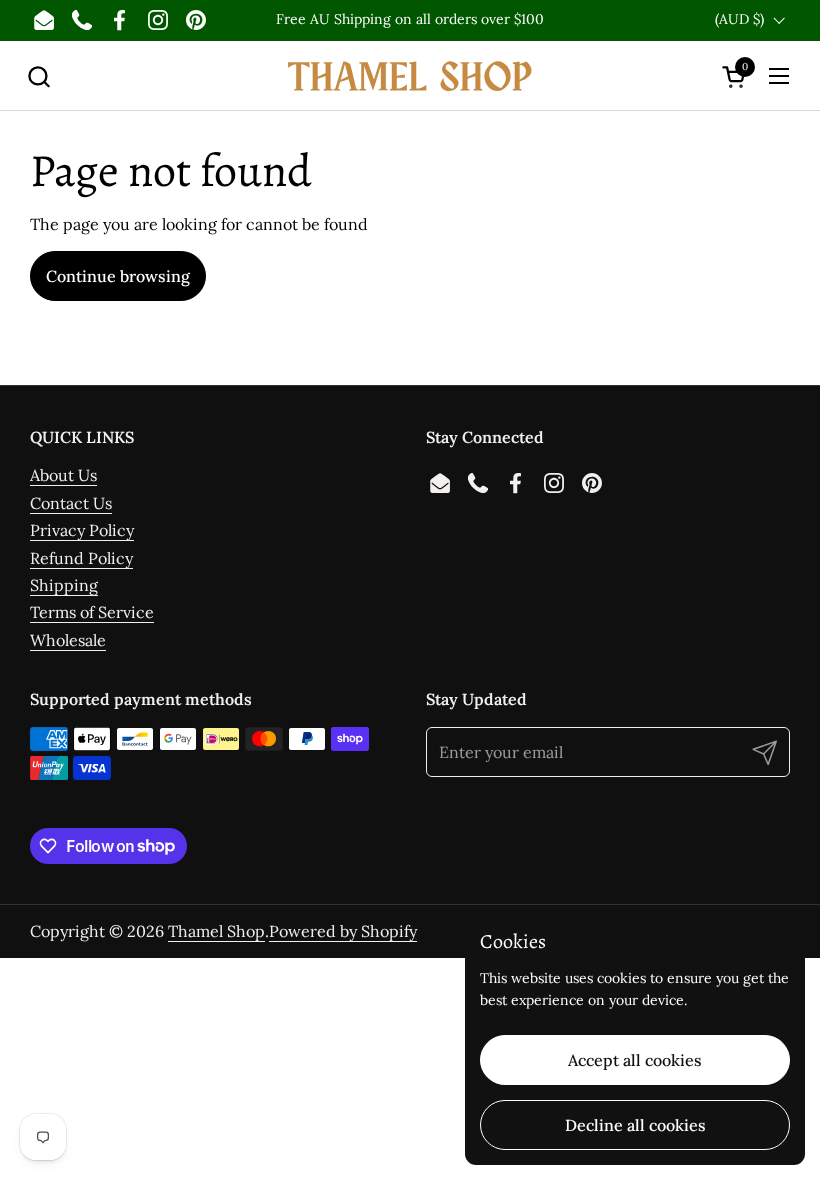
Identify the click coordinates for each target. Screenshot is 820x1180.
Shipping (64, 585)
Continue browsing (118, 276)
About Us (63, 475)
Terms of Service (92, 612)
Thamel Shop (216, 931)
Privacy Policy (82, 530)
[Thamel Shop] (410, 76)
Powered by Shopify (343, 931)
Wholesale (68, 640)
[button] (38, 76)
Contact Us (71, 503)
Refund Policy (81, 558)
